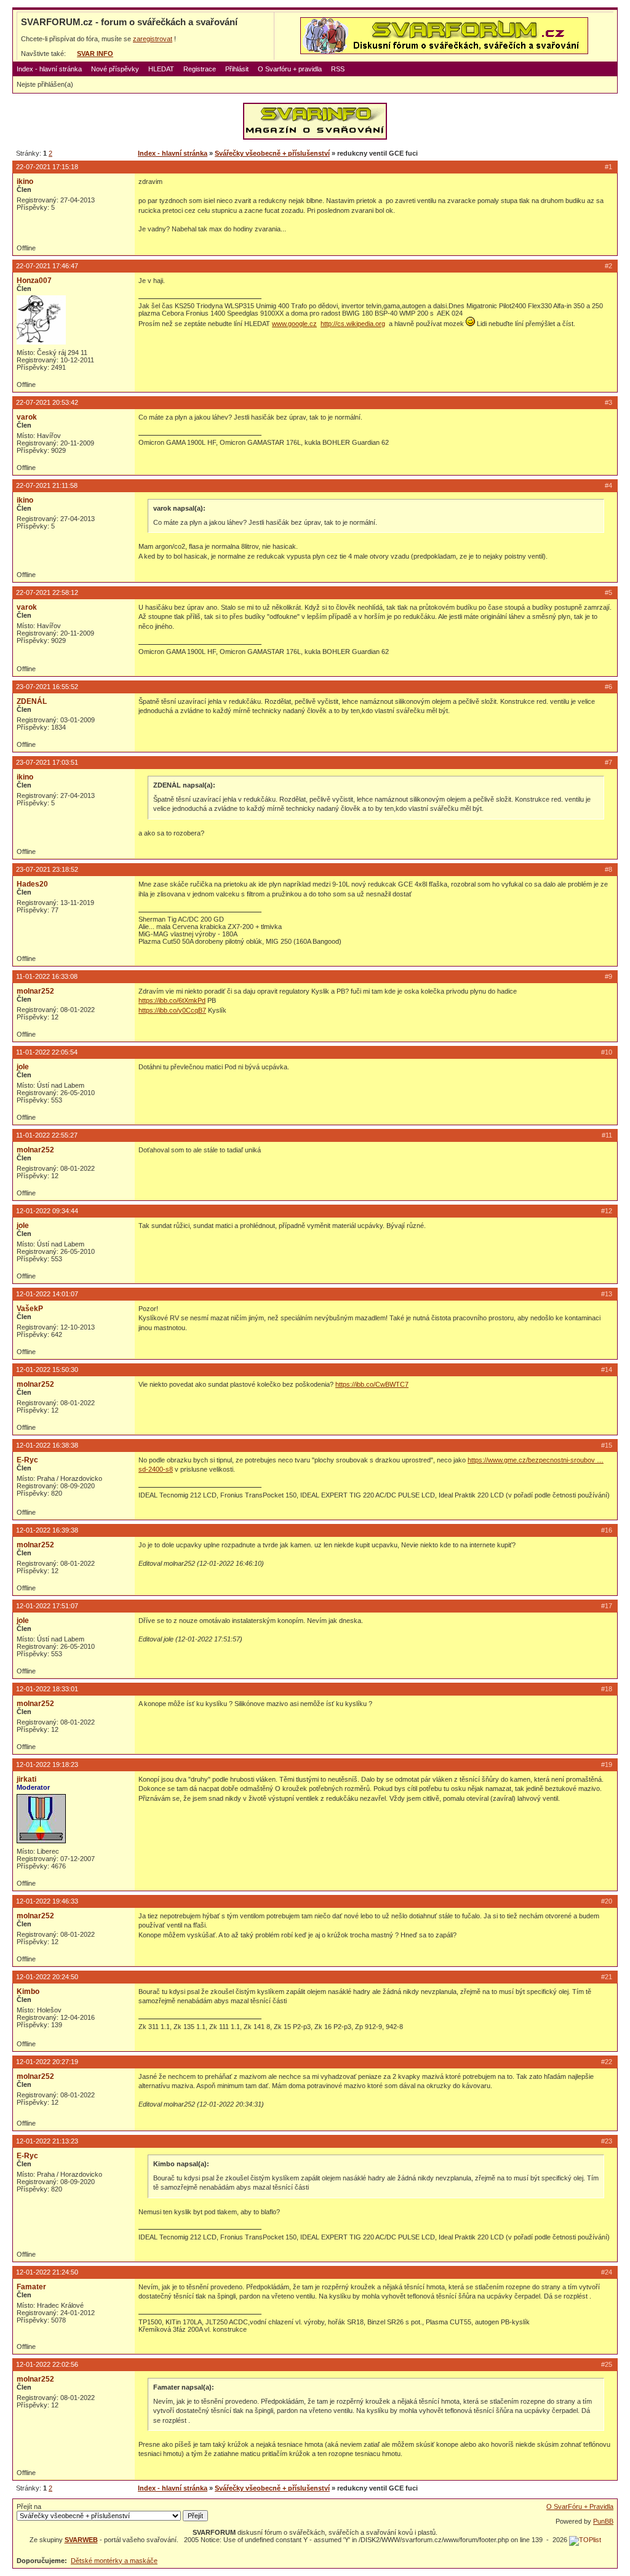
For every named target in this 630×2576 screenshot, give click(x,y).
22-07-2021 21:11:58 (47, 485)
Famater (31, 2287)
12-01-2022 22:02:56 (47, 2364)
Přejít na (29, 2506)
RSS (338, 69)
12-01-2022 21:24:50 (47, 2272)
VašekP (30, 1309)
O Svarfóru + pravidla (290, 69)
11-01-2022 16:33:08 (47, 976)
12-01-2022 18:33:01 (47, 1689)
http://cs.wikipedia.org (353, 324)
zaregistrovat (153, 39)
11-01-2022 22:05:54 (47, 1052)
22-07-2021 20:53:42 (47, 402)
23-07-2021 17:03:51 (47, 762)
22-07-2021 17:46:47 (47, 266)
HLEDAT (161, 69)
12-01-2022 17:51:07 (47, 1606)
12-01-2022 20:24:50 (47, 1977)
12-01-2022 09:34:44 (47, 1211)
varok (27, 417)
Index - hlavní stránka (49, 69)
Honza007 (34, 281)
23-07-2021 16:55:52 (47, 687)
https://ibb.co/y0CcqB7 (172, 1010)
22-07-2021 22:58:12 (47, 592)
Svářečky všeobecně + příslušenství (272, 153)
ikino (25, 181)
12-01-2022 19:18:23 (47, 1765)
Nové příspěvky (115, 69)
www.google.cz (294, 324)
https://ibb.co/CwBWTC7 (372, 1384)
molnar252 (35, 991)
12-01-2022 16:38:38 (47, 1445)
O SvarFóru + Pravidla (580, 2506)
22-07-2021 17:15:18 (47, 167)
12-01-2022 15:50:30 (47, 1370)
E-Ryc (27, 1460)
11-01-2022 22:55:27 (47, 1135)
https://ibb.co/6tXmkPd (172, 1000)
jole (23, 1067)
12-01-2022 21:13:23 (47, 2141)
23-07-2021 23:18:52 (47, 869)
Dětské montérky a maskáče (114, 2561)
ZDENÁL (32, 701)
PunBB (603, 2521)
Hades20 (32, 884)
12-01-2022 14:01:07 (47, 1294)
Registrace (200, 69)
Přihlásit (237, 69)
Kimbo (28, 1992)
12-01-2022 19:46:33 (47, 1901)
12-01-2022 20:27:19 (47, 2062)
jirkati (26, 1779)
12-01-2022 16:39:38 (47, 1530)
